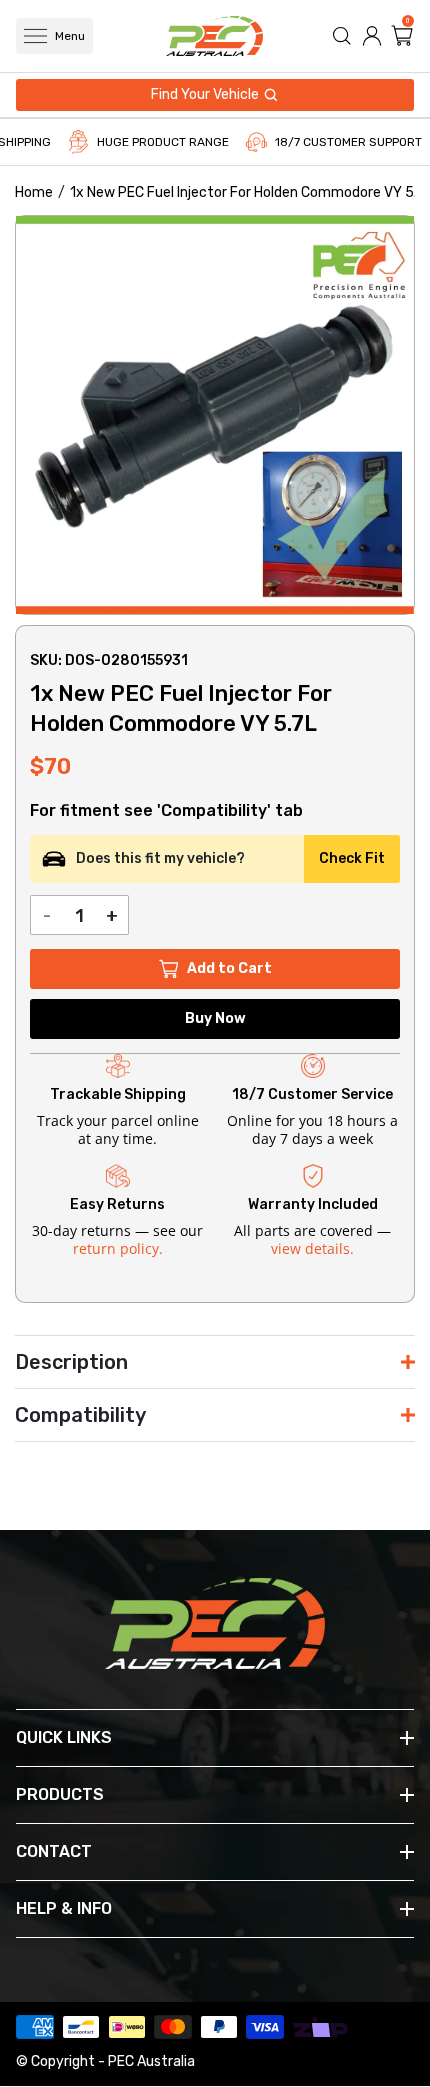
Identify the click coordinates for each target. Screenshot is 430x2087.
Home (34, 192)
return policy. (118, 1248)
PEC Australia (151, 2061)
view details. (312, 1248)
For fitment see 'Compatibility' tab (166, 811)
